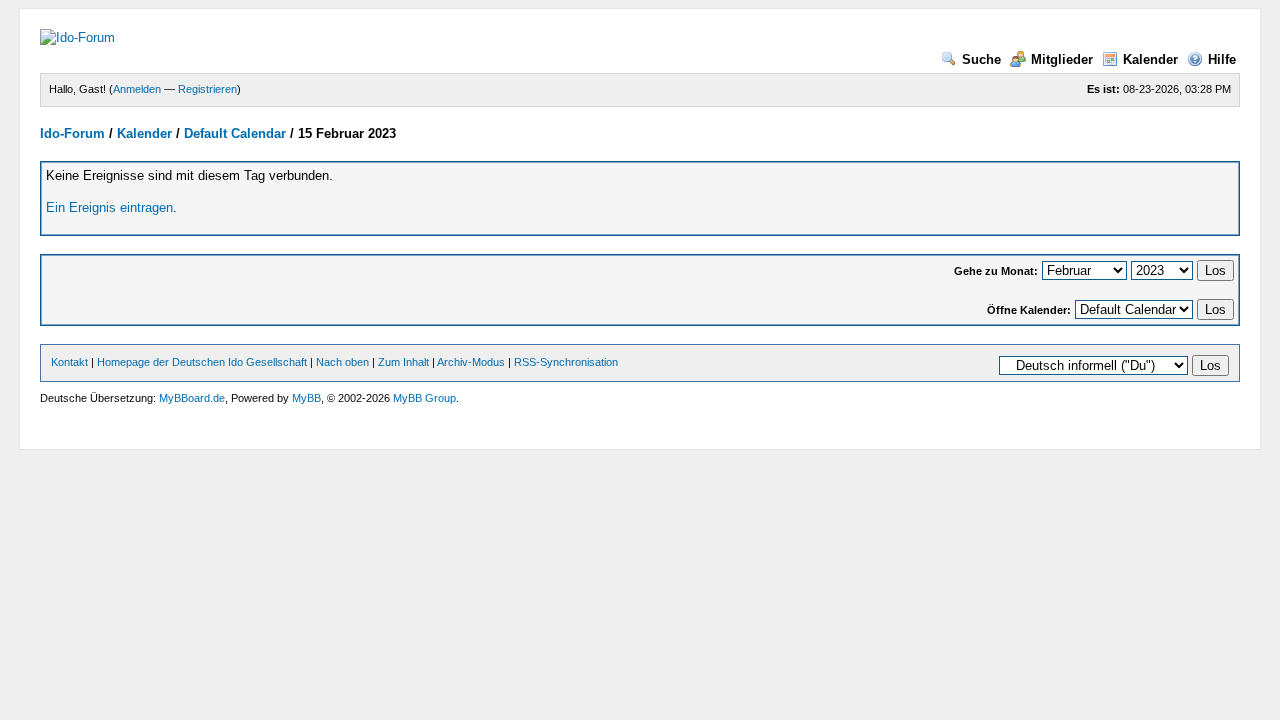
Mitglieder (1062, 59)
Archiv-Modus (471, 362)
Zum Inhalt (403, 362)
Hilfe (1222, 59)
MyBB (306, 398)
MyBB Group (424, 398)
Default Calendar (235, 133)
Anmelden (137, 89)
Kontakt (69, 362)
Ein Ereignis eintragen (109, 207)
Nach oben (342, 362)
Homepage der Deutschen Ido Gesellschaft (202, 362)
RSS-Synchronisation (566, 362)
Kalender (1150, 59)
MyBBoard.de (192, 398)
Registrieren (207, 89)
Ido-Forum (72, 133)
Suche (981, 59)
